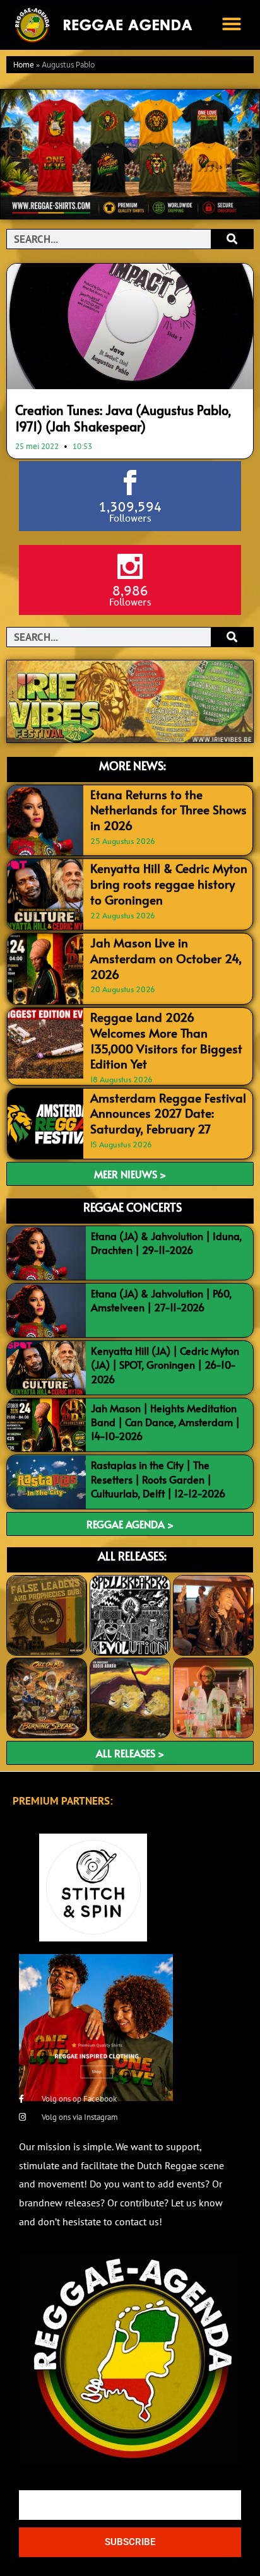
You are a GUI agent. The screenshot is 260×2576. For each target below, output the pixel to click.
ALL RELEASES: (132, 1556)
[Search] (232, 239)
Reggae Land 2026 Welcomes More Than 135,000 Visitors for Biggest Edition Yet (166, 1040)
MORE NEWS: (133, 765)
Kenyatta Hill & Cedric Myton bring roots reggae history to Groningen (169, 883)
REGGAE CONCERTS (133, 1207)
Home (24, 65)
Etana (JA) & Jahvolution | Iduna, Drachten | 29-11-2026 (166, 1243)
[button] (232, 24)
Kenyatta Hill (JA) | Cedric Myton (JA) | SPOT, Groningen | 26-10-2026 (165, 1365)
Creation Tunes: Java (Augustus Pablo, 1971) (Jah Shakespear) (123, 418)
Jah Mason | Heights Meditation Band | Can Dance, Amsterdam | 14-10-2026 (165, 1422)
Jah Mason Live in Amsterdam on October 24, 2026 (166, 958)
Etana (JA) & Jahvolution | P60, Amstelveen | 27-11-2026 (161, 1300)
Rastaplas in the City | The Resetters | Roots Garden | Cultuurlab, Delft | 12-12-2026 (158, 1479)
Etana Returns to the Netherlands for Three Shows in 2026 (168, 810)
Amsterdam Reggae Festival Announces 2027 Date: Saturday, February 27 (168, 1113)
